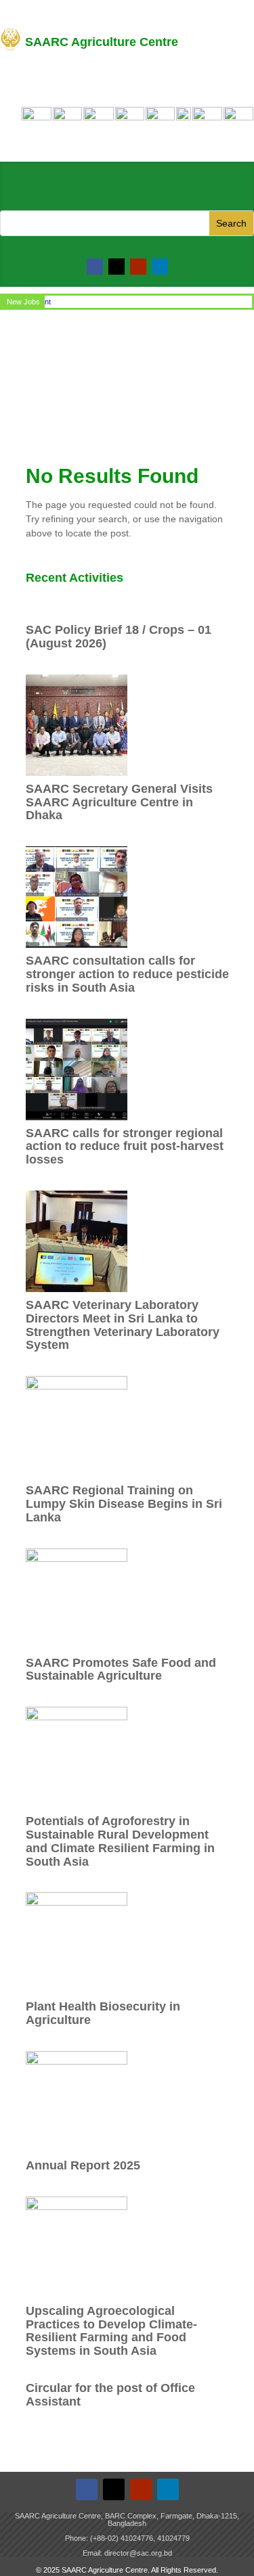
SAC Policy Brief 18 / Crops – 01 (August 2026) (119, 637)
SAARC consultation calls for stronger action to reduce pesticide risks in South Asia (127, 974)
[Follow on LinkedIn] (160, 267)
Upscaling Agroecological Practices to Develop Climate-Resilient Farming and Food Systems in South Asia (111, 2331)
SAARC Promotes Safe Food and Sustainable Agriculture (121, 1670)
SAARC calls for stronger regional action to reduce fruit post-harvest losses (125, 1147)
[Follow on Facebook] (95, 267)
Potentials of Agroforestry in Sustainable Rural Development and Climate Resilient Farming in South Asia (120, 1841)
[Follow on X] (117, 267)
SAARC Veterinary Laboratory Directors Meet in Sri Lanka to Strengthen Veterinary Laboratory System (123, 1325)
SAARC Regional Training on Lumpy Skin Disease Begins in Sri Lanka (124, 1504)
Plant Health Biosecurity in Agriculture (103, 2013)
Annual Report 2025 (83, 2165)
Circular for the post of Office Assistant (110, 2395)
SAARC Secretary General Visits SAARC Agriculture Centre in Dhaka (119, 802)
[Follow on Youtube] (138, 267)
